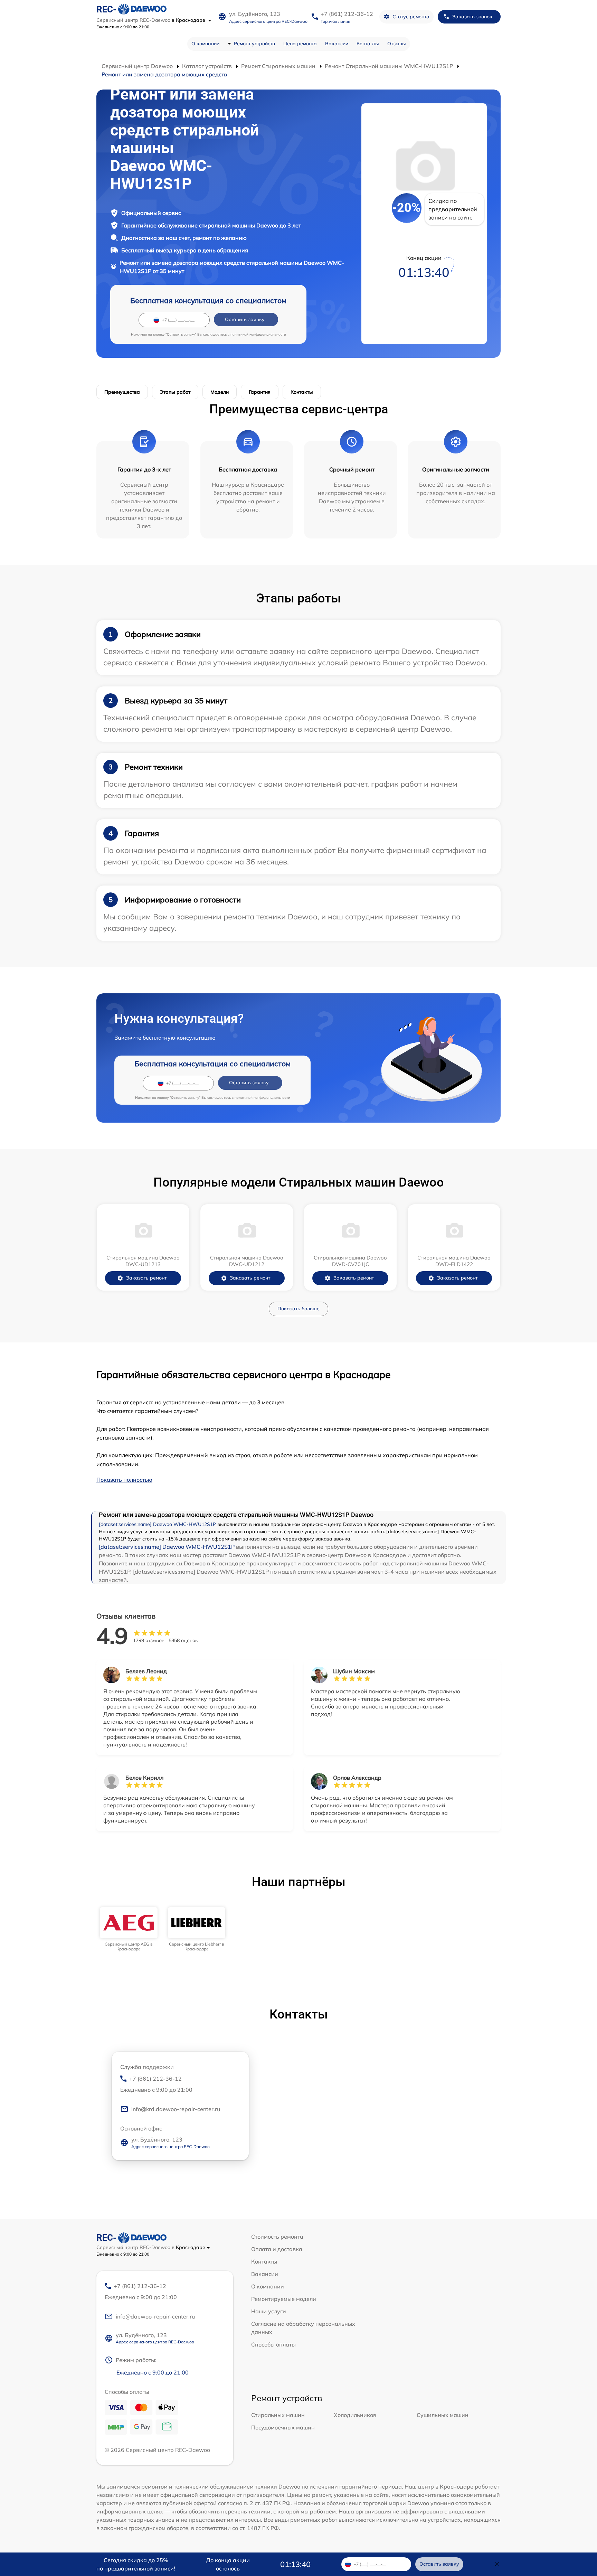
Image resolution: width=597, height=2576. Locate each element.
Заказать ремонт (146, 1278)
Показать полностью (124, 1480)
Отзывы (397, 44)
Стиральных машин (278, 2415)
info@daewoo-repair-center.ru (155, 2316)
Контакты (368, 44)
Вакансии (337, 44)
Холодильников (355, 2415)
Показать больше (298, 1309)
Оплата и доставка (277, 2249)
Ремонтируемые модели (284, 2299)
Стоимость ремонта (277, 2237)
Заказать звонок (472, 17)
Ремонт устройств (254, 44)
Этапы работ (175, 392)
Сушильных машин (443, 2415)
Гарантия (260, 392)
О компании (205, 44)
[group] (129, 1929)
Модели (220, 392)
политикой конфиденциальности (258, 334)
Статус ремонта (411, 17)
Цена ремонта (300, 44)
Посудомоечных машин (283, 2427)
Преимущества (122, 392)
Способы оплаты (273, 2344)
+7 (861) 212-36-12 (347, 14)
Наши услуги (269, 2311)
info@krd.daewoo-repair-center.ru (176, 2109)
